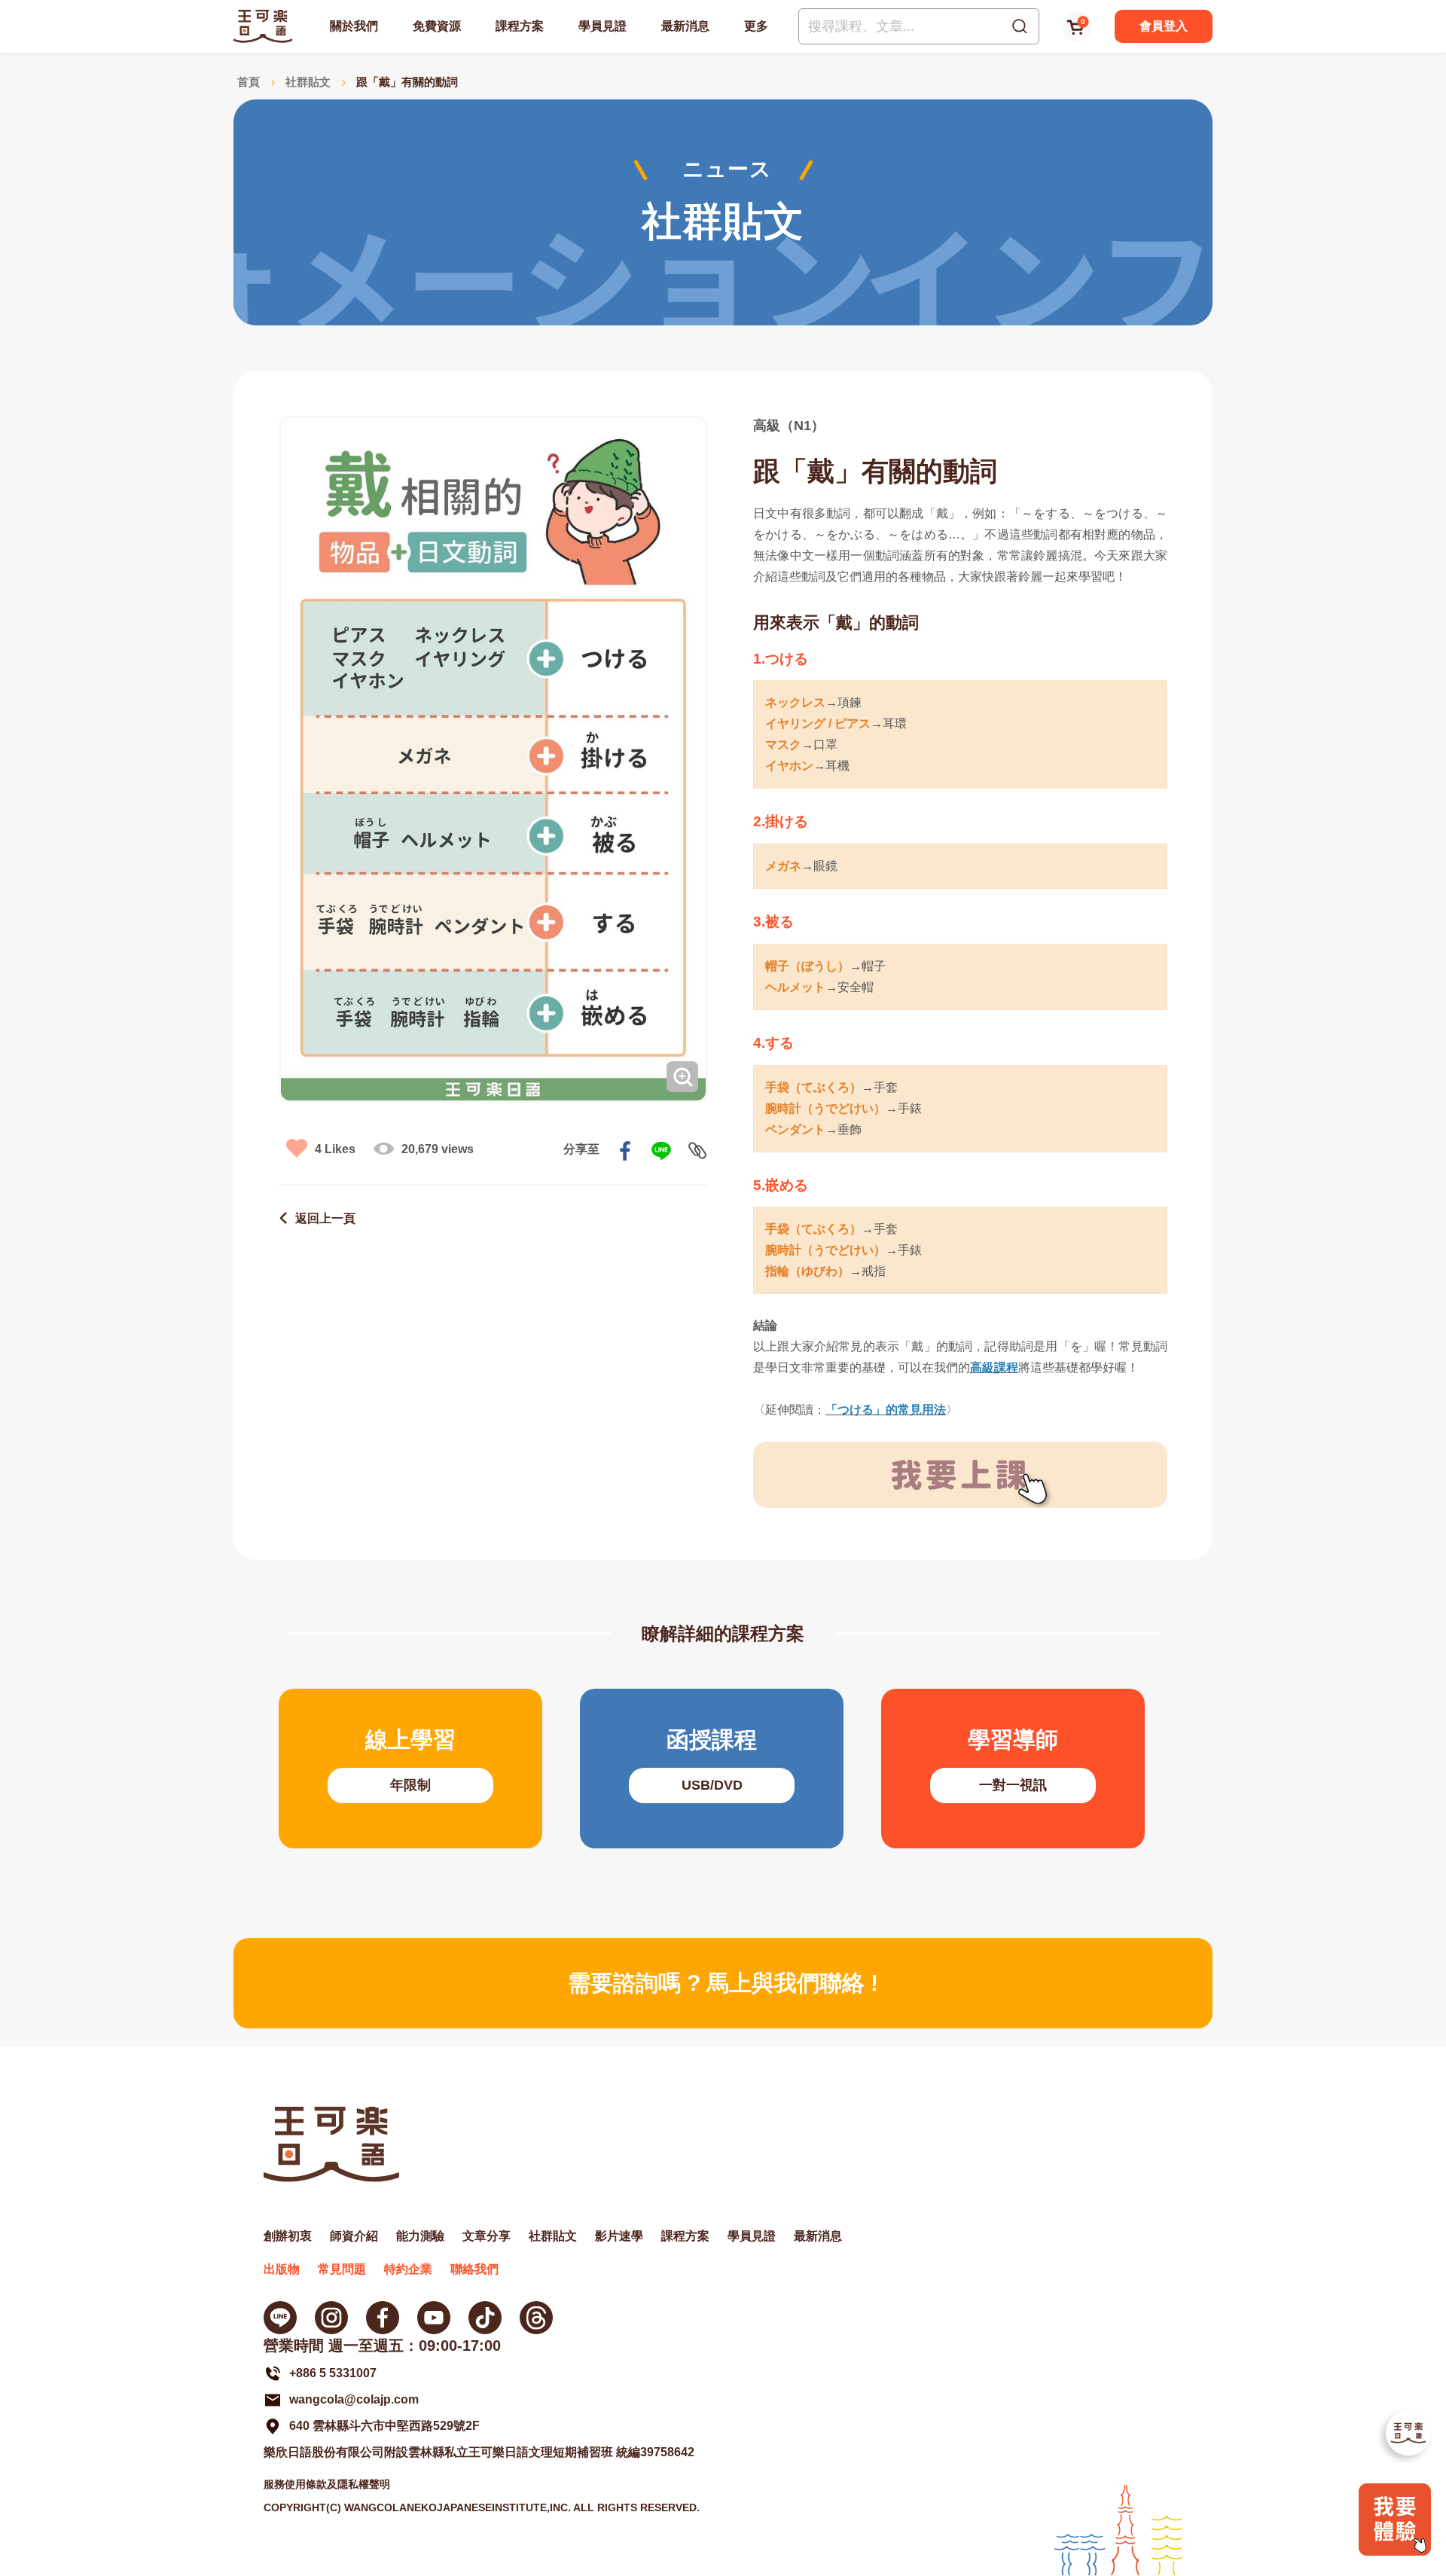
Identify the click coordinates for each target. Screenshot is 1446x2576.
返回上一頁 (325, 1218)
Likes (335, 1149)
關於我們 (354, 26)
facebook (625, 1151)
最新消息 (685, 26)
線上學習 (410, 1769)
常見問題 (342, 2269)
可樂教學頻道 (434, 2318)
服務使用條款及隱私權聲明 (327, 2484)
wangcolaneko (331, 2318)
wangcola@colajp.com (354, 2399)
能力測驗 (420, 2236)
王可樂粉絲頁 (383, 2318)
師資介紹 (354, 2236)
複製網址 (697, 1151)
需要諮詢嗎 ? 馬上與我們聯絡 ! (723, 1983)
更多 (756, 26)
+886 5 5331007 (333, 2373)
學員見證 (602, 26)
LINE (661, 1151)
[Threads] (536, 2318)
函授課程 (712, 1769)
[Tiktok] (485, 2318)
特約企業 (408, 2269)
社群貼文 (308, 82)
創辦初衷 (288, 2236)
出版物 (282, 2269)
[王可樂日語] (263, 26)
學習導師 (1013, 1769)
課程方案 (520, 26)
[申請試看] (1395, 2552)
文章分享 (487, 2236)
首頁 (249, 82)
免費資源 (437, 26)
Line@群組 (280, 2318)
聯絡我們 (474, 2269)
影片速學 (619, 2236)
